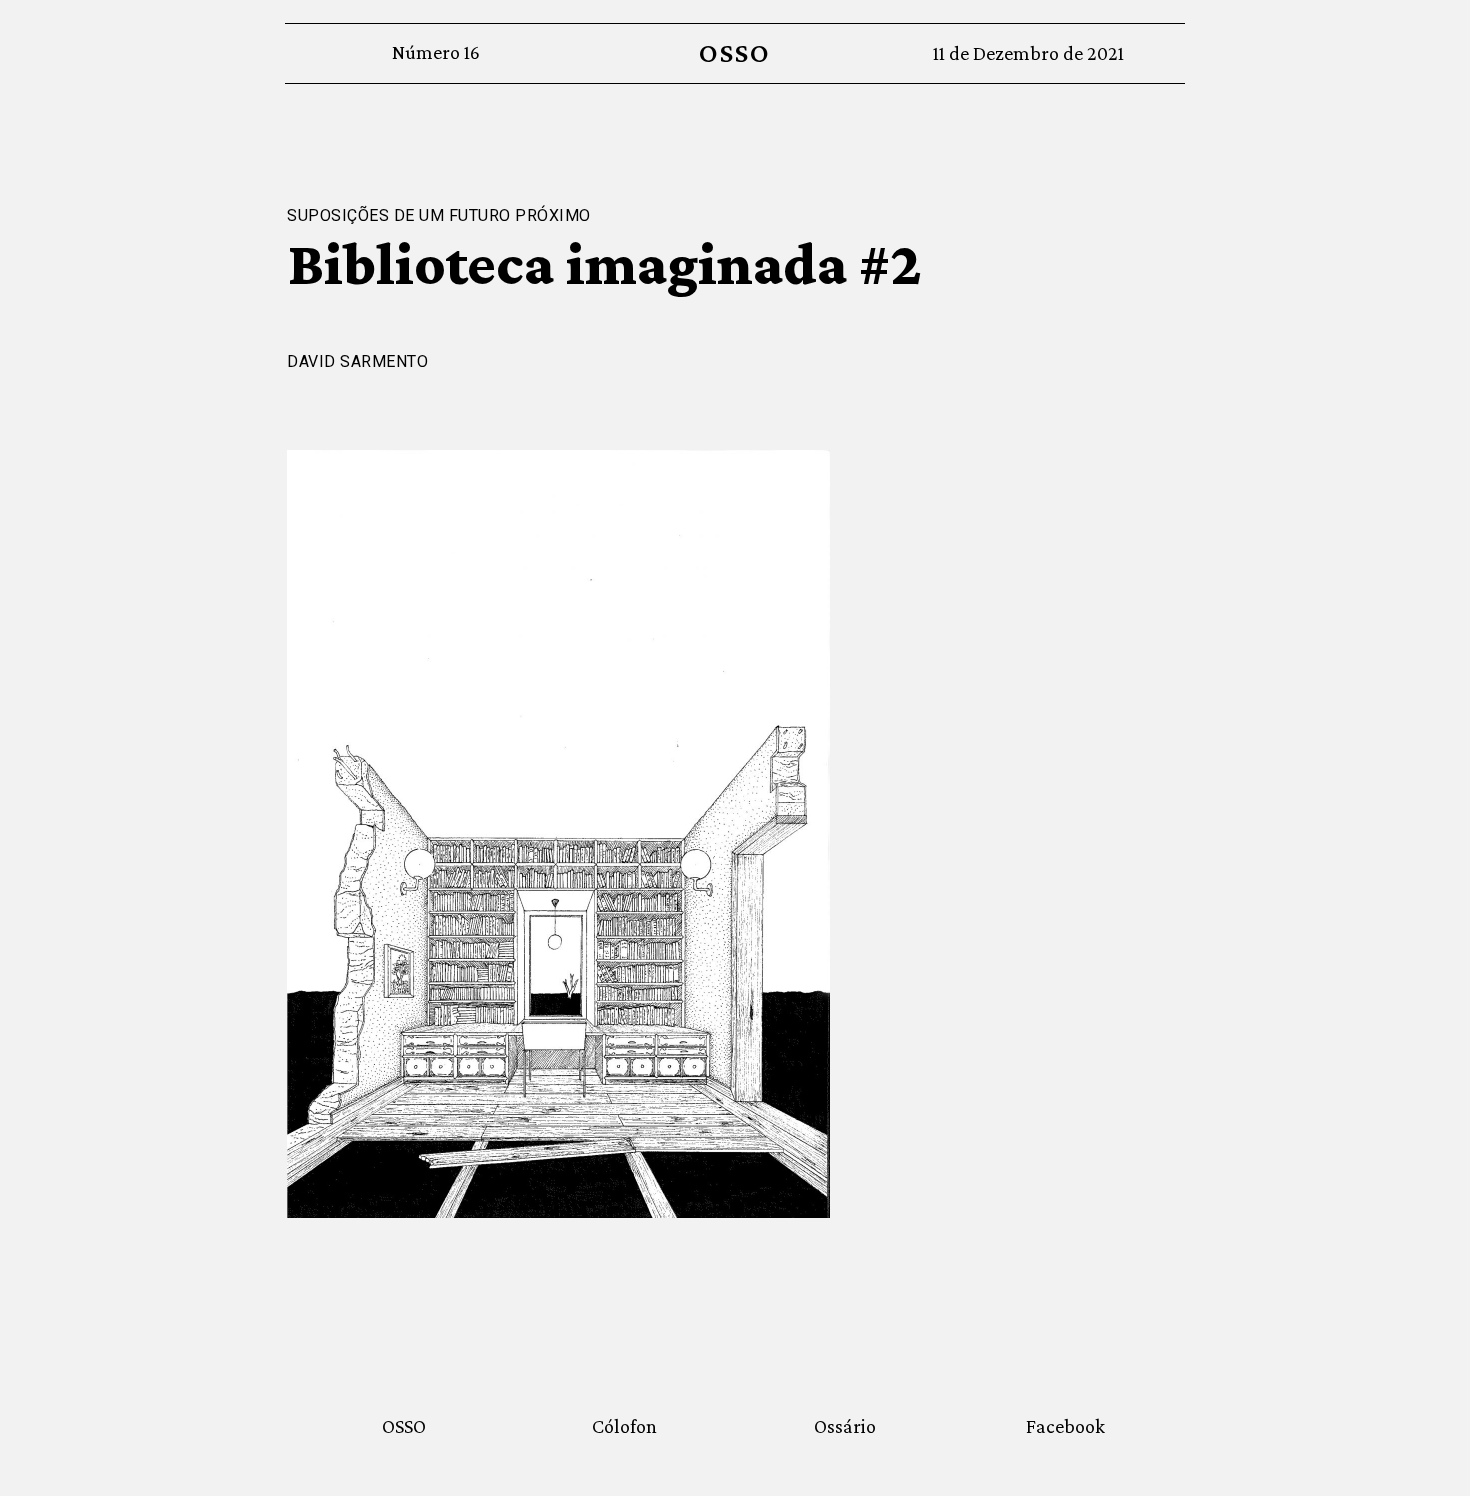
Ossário (845, 1426)
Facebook (1065, 1426)
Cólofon (624, 1426)
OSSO (734, 52)
